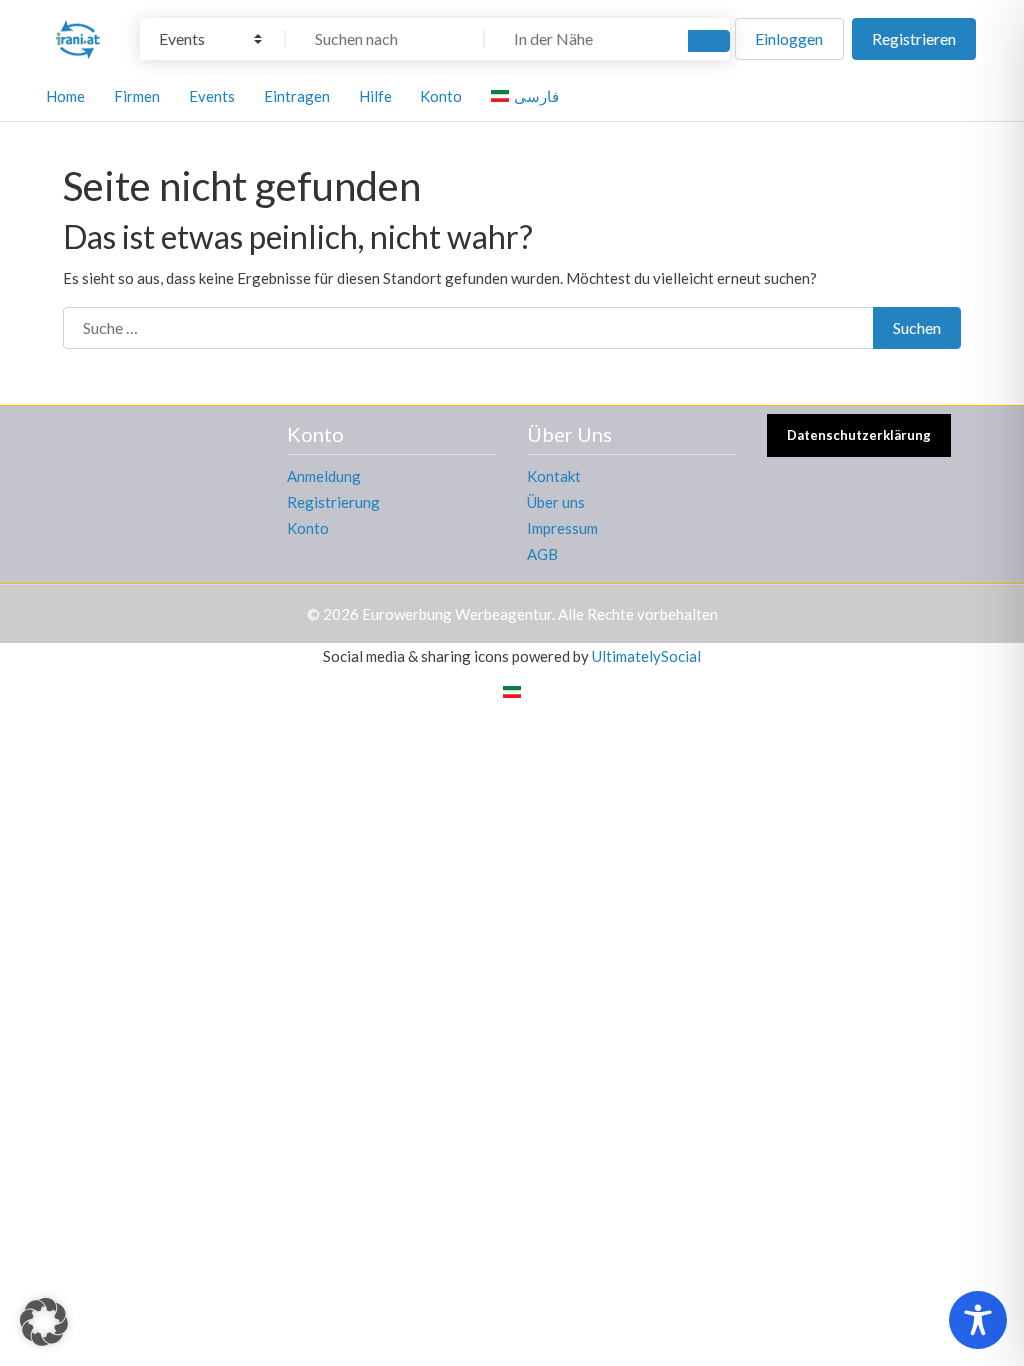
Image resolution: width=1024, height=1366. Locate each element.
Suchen (917, 327)
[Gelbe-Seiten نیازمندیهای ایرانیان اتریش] (78, 36)
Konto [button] (441, 96)
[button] (44, 1322)
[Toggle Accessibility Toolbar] (978, 1320)
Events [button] (212, 96)
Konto (308, 528)
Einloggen (789, 38)
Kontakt (554, 476)
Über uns (556, 502)
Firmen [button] (137, 96)
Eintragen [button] (297, 96)
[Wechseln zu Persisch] (512, 691)
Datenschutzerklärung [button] (859, 435)
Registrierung (333, 502)
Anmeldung (324, 476)
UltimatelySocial (646, 656)
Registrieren (914, 38)
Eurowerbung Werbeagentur (457, 614)
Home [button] (65, 96)
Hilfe (375, 96)
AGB (542, 554)
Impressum (562, 528)
